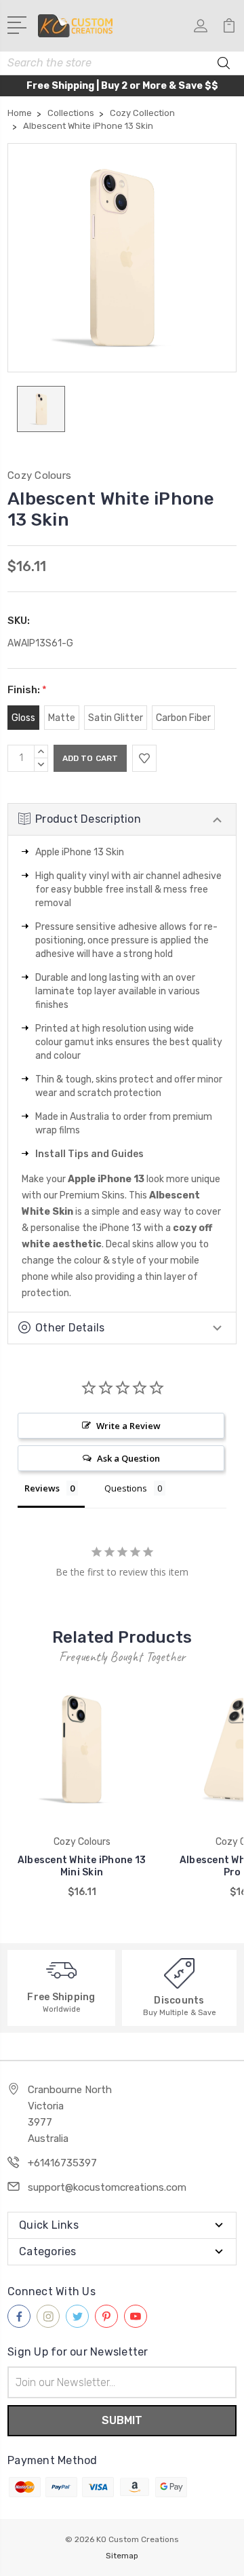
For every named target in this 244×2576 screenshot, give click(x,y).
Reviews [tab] (42, 1488)
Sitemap (122, 2556)
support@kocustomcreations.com (107, 2187)
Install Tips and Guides (89, 1154)
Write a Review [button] (128, 1426)
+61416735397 (62, 2163)
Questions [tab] (126, 1488)
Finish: (27, 690)
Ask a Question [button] (128, 1458)
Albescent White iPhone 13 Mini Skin (82, 1866)
